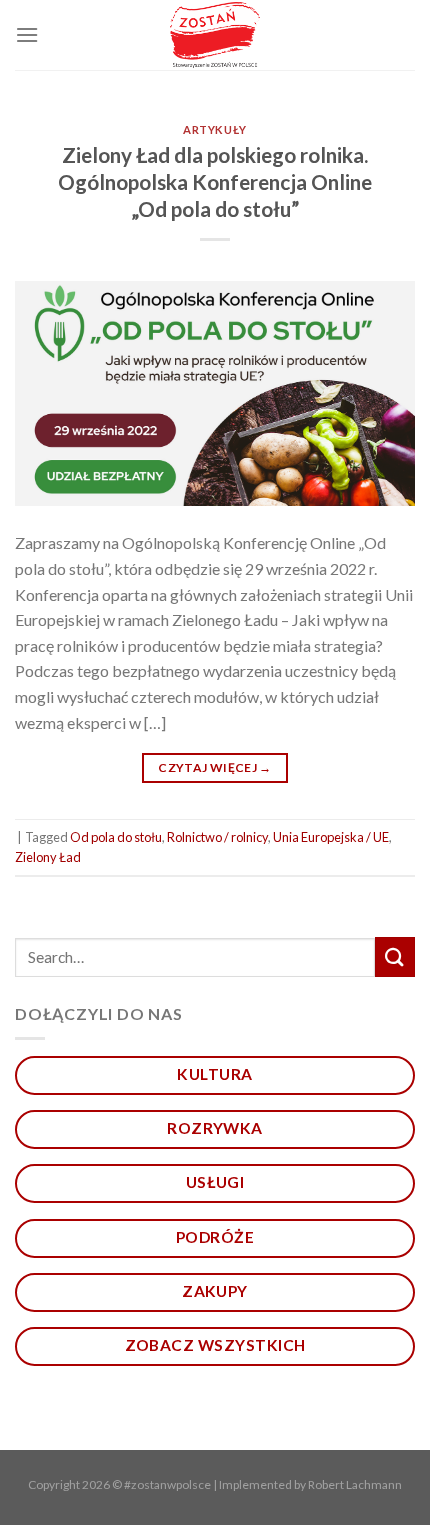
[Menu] (27, 34)
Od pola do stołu (116, 837)
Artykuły (214, 129)
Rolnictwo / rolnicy (217, 837)
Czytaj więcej (214, 767)
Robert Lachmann (355, 1484)
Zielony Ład (48, 857)
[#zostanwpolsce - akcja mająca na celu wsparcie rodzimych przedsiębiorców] (215, 35)
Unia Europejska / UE (331, 837)
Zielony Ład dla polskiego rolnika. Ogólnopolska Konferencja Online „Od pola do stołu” (215, 181)
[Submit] (395, 956)
